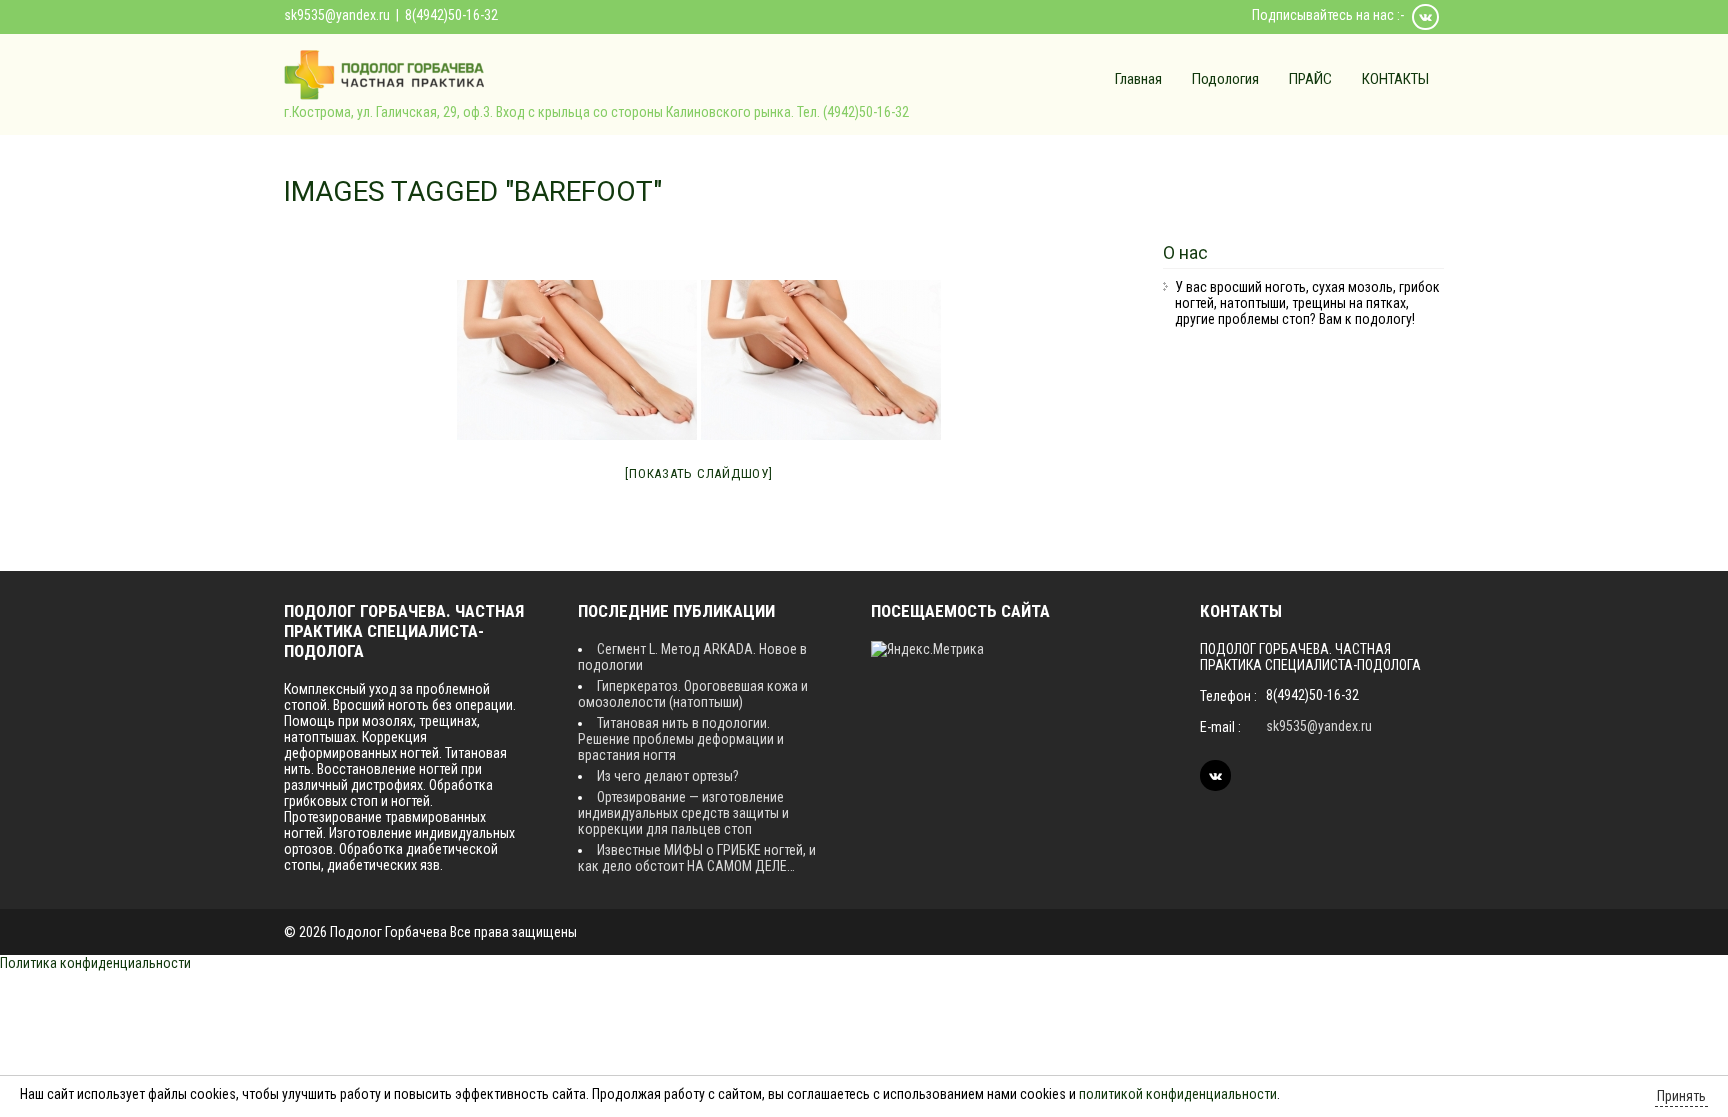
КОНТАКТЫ (1395, 79)
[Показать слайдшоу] (698, 473)
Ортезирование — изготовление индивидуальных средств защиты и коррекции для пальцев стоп (683, 813)
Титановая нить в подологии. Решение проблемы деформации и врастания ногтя (681, 739)
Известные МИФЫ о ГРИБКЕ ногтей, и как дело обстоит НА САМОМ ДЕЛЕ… (697, 858)
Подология (1225, 79)
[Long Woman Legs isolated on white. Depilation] (577, 360)
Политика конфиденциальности (95, 963)
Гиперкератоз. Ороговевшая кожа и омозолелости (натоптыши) (693, 694)
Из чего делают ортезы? (668, 776)
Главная (1138, 79)
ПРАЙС (1310, 79)
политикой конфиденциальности (1178, 1094)
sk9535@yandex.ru (337, 15)
